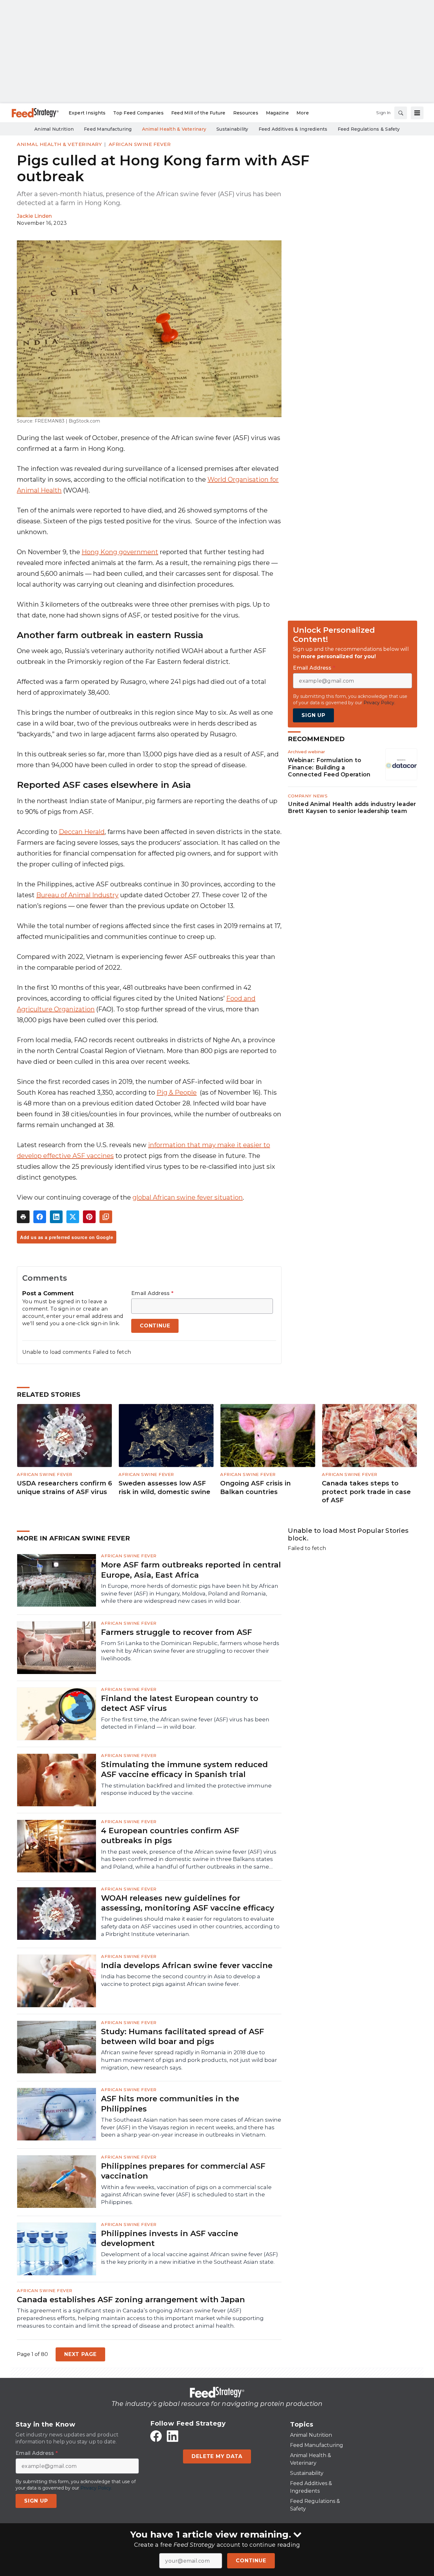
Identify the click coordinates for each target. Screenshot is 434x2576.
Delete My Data (217, 2456)
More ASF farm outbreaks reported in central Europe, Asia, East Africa (191, 1570)
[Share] (40, 1217)
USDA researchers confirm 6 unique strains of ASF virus (64, 1488)
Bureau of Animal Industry (77, 895)
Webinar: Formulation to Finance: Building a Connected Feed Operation (329, 767)
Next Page (80, 2354)
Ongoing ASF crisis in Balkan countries (255, 1488)
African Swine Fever (140, 144)
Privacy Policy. (379, 703)
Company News (308, 796)
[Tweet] (73, 1217)
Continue (251, 2561)
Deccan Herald (82, 832)
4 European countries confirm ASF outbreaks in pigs (170, 1836)
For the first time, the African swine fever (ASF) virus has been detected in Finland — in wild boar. (185, 1723)
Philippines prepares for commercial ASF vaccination (183, 2171)
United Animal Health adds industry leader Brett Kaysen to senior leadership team (352, 808)
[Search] (401, 113)
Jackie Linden (34, 216)
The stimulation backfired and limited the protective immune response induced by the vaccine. (186, 1789)
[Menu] (417, 113)
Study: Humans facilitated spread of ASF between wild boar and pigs (183, 2036)
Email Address (152, 1293)
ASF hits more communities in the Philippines (170, 2104)
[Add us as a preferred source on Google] (106, 1217)
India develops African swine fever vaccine (187, 1965)
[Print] (23, 1217)
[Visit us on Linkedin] (173, 2436)
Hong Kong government (120, 552)
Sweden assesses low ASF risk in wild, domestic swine (164, 1488)
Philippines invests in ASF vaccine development (170, 2238)
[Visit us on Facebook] (156, 2436)
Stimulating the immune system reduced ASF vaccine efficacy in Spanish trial (184, 1769)
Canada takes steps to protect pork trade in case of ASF (366, 1492)
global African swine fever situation (188, 1197)
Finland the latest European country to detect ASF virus (180, 1703)
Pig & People (177, 1092)
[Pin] (89, 1217)
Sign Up (313, 715)
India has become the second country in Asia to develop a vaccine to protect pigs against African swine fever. (181, 1980)
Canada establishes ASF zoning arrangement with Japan (131, 2300)
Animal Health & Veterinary (59, 144)
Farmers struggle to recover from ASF (176, 1632)
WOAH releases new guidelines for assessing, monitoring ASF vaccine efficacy (188, 1903)
